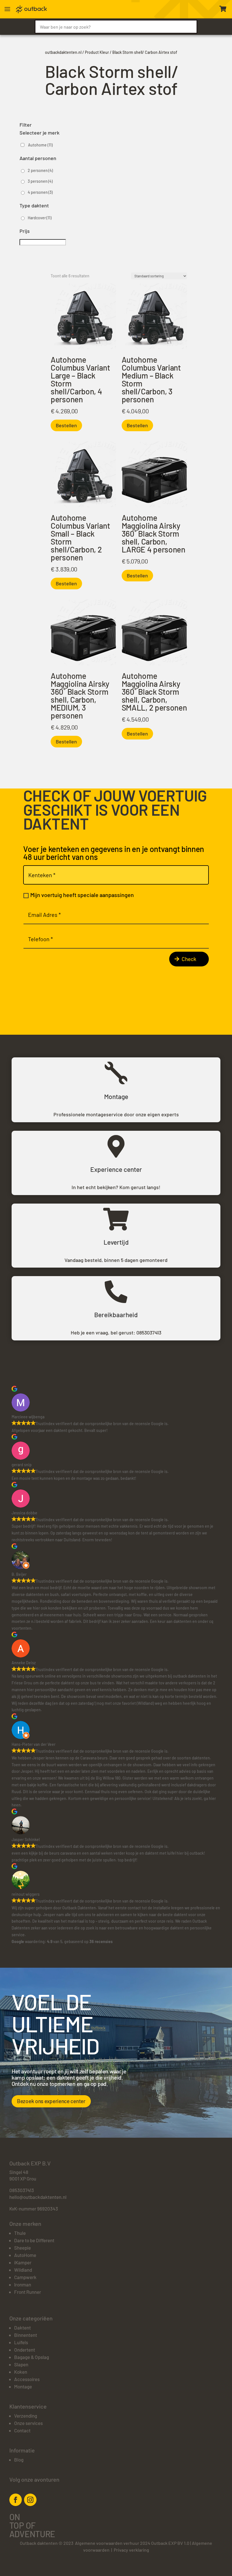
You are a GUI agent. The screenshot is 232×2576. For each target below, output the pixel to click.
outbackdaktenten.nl (63, 52)
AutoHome (25, 2255)
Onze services (28, 2423)
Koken (21, 2372)
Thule (20, 2233)
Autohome (40, 145)
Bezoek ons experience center (51, 2101)
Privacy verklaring (131, 2550)
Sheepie (22, 2248)
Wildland (23, 2270)
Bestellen (66, 425)
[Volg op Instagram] (30, 2500)
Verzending (26, 2416)
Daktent (22, 2328)
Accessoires (27, 2379)
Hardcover (40, 218)
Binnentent (26, 2335)
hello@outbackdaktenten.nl (38, 2197)
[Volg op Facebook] (16, 2500)
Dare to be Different (34, 2240)
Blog (19, 2460)
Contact (22, 2430)
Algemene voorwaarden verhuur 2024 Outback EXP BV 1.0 (132, 2543)
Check (189, 959)
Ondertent (25, 2350)
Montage (23, 2386)
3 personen (40, 181)
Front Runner (28, 2292)
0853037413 (149, 1332)
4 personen (40, 192)
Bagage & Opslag (32, 2357)
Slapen (21, 2364)
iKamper (23, 2262)
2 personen (40, 170)
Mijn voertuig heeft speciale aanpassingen (82, 895)
